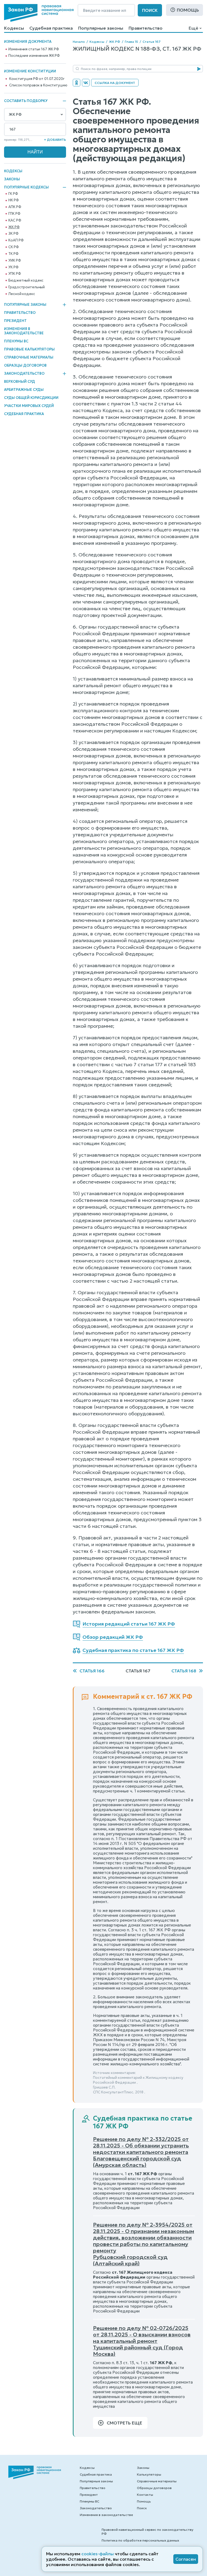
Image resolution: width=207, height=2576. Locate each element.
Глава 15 (131, 42)
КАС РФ (15, 220)
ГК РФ (13, 194)
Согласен (186, 2559)
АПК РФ (15, 207)
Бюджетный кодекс (26, 280)
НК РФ (13, 200)
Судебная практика (51, 28)
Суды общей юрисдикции (31, 398)
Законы (12, 179)
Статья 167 (152, 42)
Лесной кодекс (22, 294)
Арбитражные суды (24, 390)
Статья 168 (184, 1671)
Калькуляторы (149, 2474)
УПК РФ (15, 274)
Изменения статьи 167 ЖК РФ (34, 49)
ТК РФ (13, 254)
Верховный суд (20, 382)
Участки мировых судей (29, 406)
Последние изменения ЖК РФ (34, 56)
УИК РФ (15, 261)
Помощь (188, 10)
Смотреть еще (125, 2423)
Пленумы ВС (16, 341)
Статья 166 (92, 1671)
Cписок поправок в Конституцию (38, 85)
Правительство (146, 28)
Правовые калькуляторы (29, 349)
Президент (15, 321)
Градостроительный (27, 287)
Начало (79, 42)
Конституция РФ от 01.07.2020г (37, 79)
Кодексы (14, 28)
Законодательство (24, 374)
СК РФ (13, 247)
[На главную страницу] (39, 13)
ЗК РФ (13, 234)
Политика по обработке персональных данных (140, 2540)
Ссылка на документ (115, 83)
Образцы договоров (25, 365)
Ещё (193, 28)
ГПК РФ (14, 214)
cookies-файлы (98, 2554)
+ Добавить (55, 140)
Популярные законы (101, 28)
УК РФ (13, 267)
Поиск (150, 10)
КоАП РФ (16, 240)
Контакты (145, 2495)
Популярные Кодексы (26, 187)
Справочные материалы (29, 357)
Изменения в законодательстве (24, 331)
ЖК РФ (14, 227)
